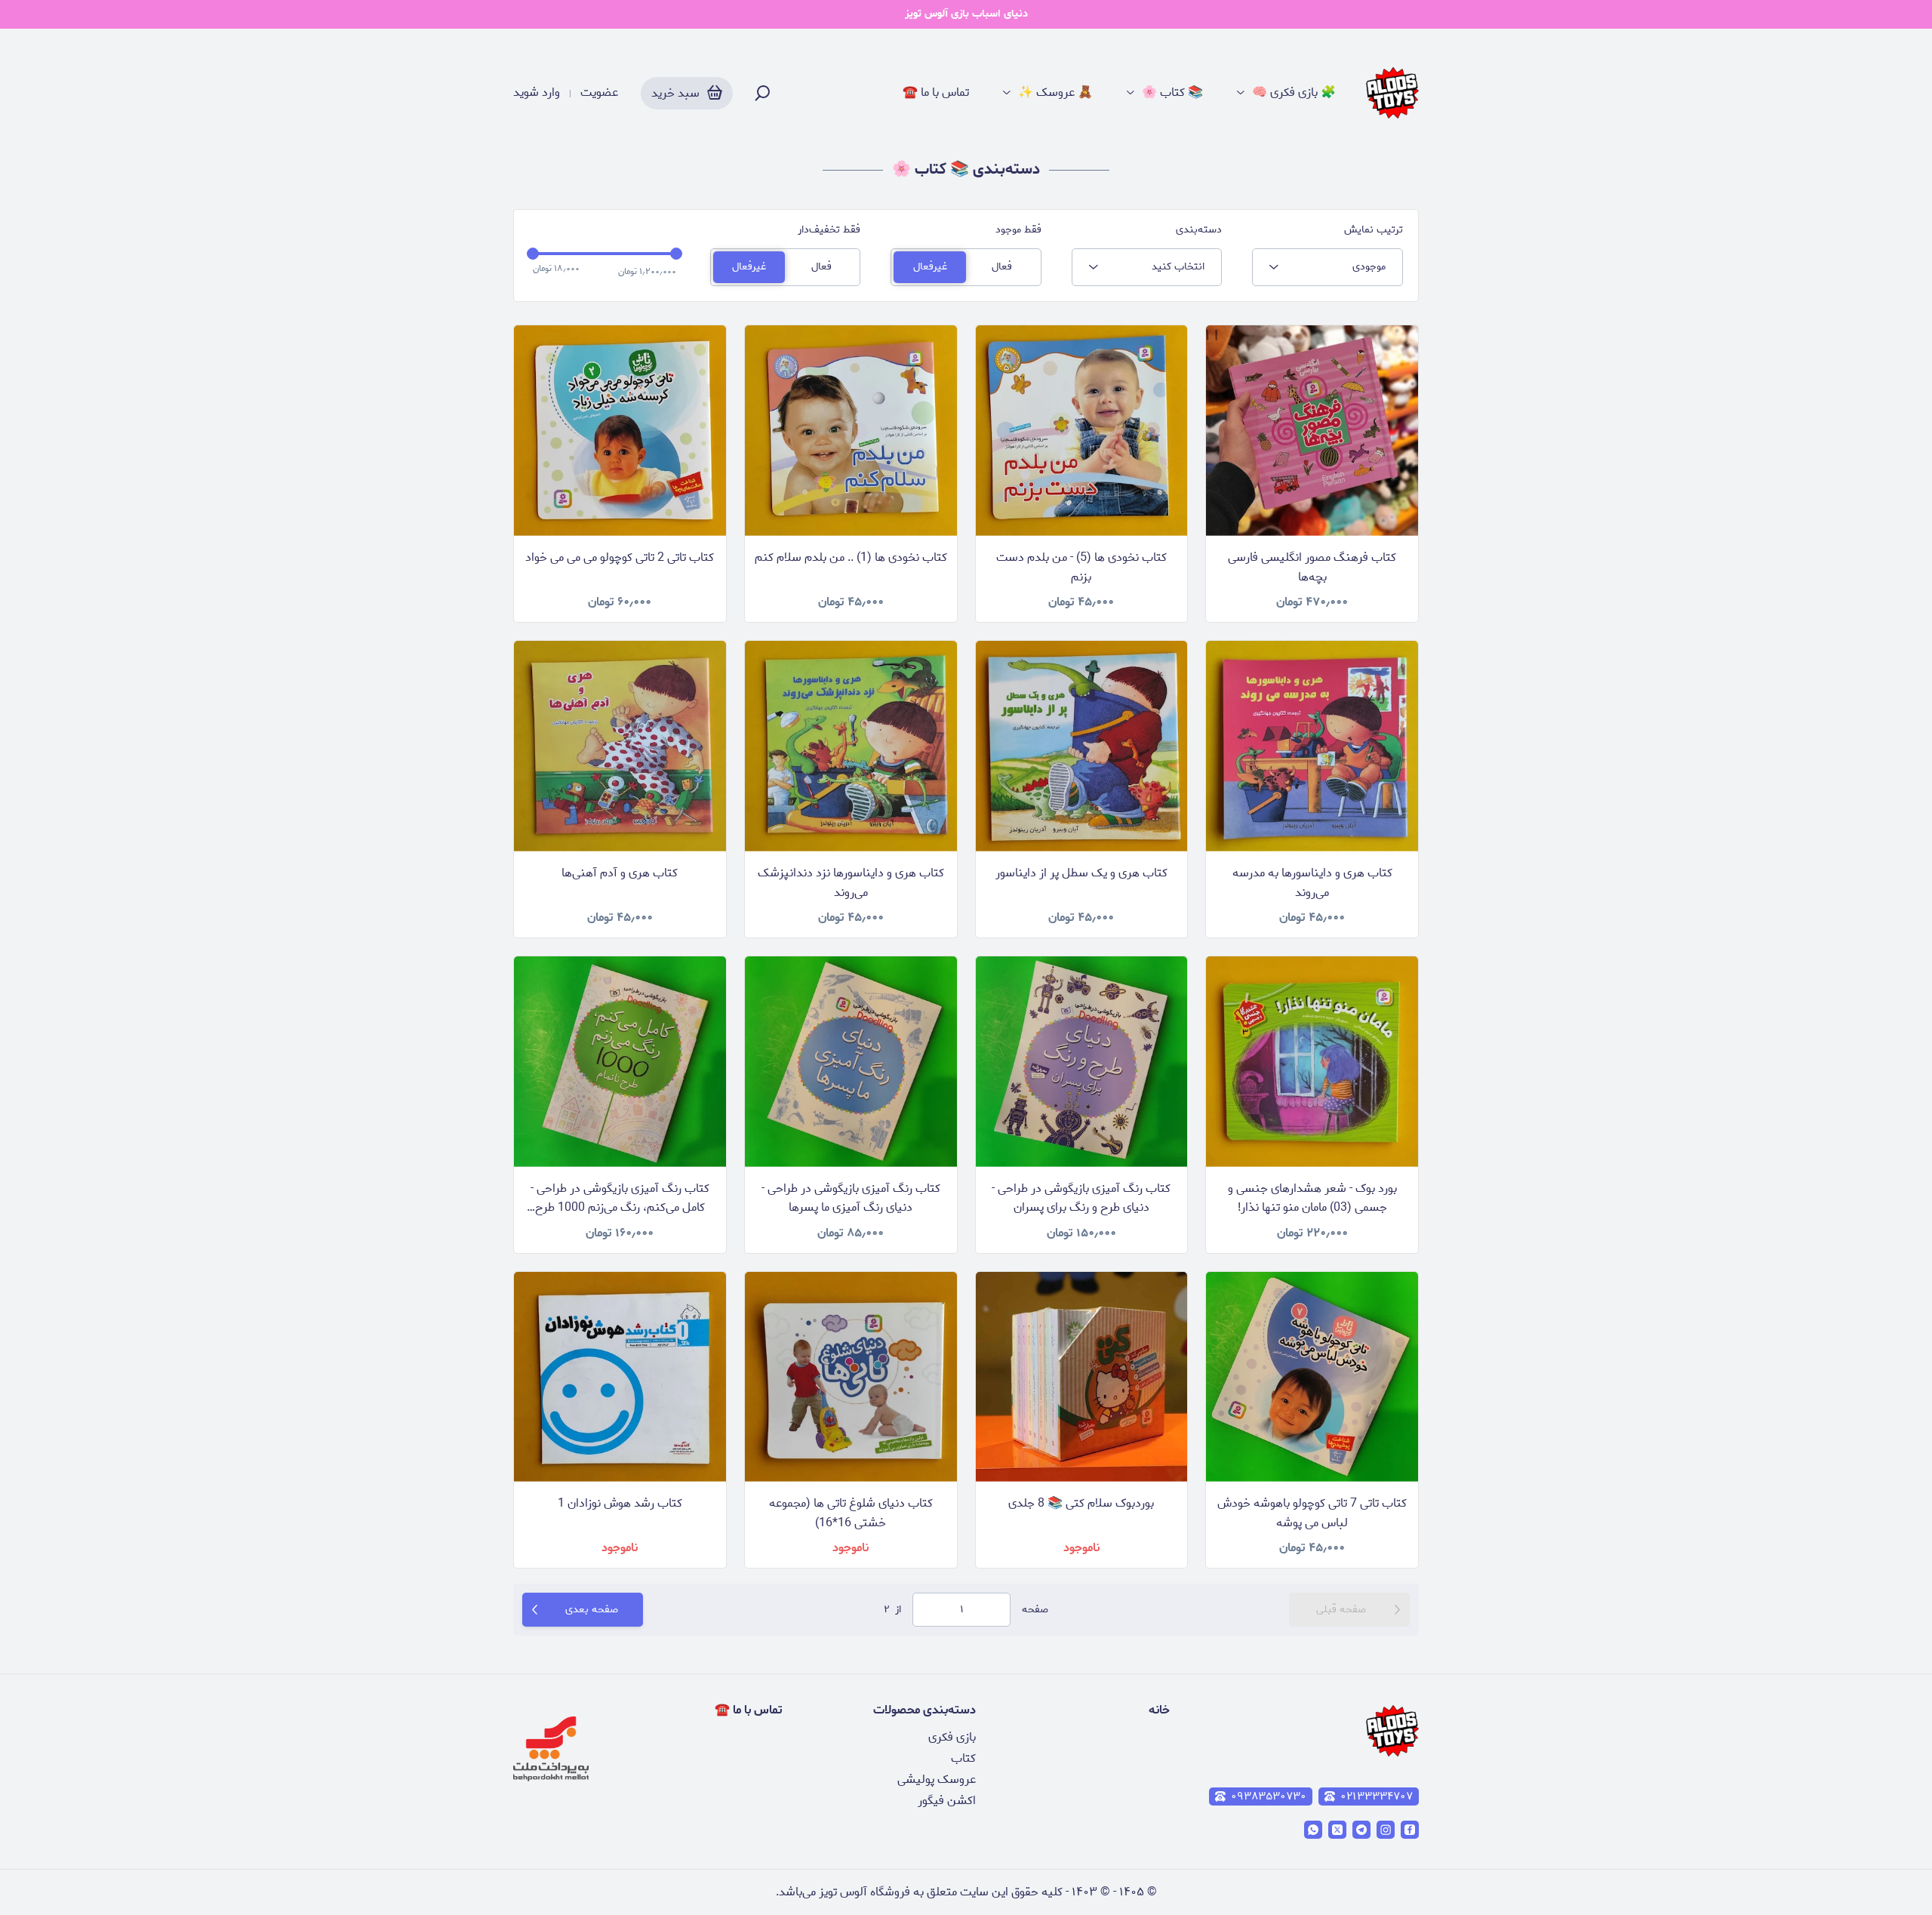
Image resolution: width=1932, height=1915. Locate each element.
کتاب (963, 1758)
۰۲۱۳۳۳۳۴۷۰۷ (1377, 1796)
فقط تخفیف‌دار (829, 230)
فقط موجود (1018, 230)
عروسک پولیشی (937, 1780)
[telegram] (1361, 1830)
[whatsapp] (1313, 1830)
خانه (1159, 1710)
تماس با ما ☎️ (936, 93)
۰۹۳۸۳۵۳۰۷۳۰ (1269, 1796)
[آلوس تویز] (1392, 93)
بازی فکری (952, 1737)
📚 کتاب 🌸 (1172, 93)
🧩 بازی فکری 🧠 (1294, 93)
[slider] (533, 254)
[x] (1337, 1830)
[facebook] (1410, 1830)
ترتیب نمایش (1374, 230)
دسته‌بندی (1199, 230)
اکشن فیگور (947, 1801)
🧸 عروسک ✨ (1055, 93)
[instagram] (1386, 1830)
